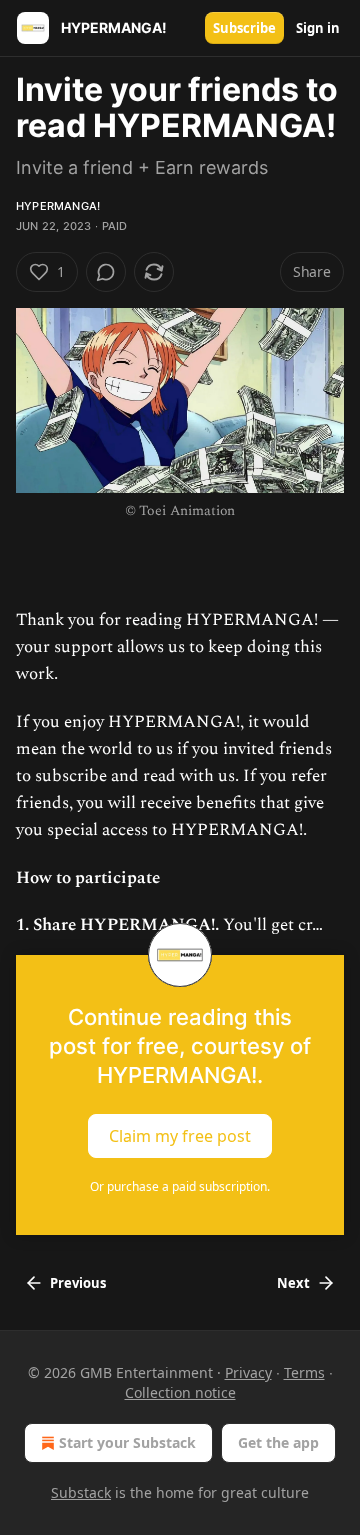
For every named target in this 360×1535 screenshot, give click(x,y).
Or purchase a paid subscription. (180, 1186)
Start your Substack (127, 1442)
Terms (304, 1372)
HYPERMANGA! (58, 206)
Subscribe (244, 28)
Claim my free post (180, 1136)
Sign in (318, 28)
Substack (81, 1492)
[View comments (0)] (106, 272)
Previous (78, 1283)
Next (293, 1283)
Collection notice (180, 1392)
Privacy (248, 1372)
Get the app (278, 1442)
